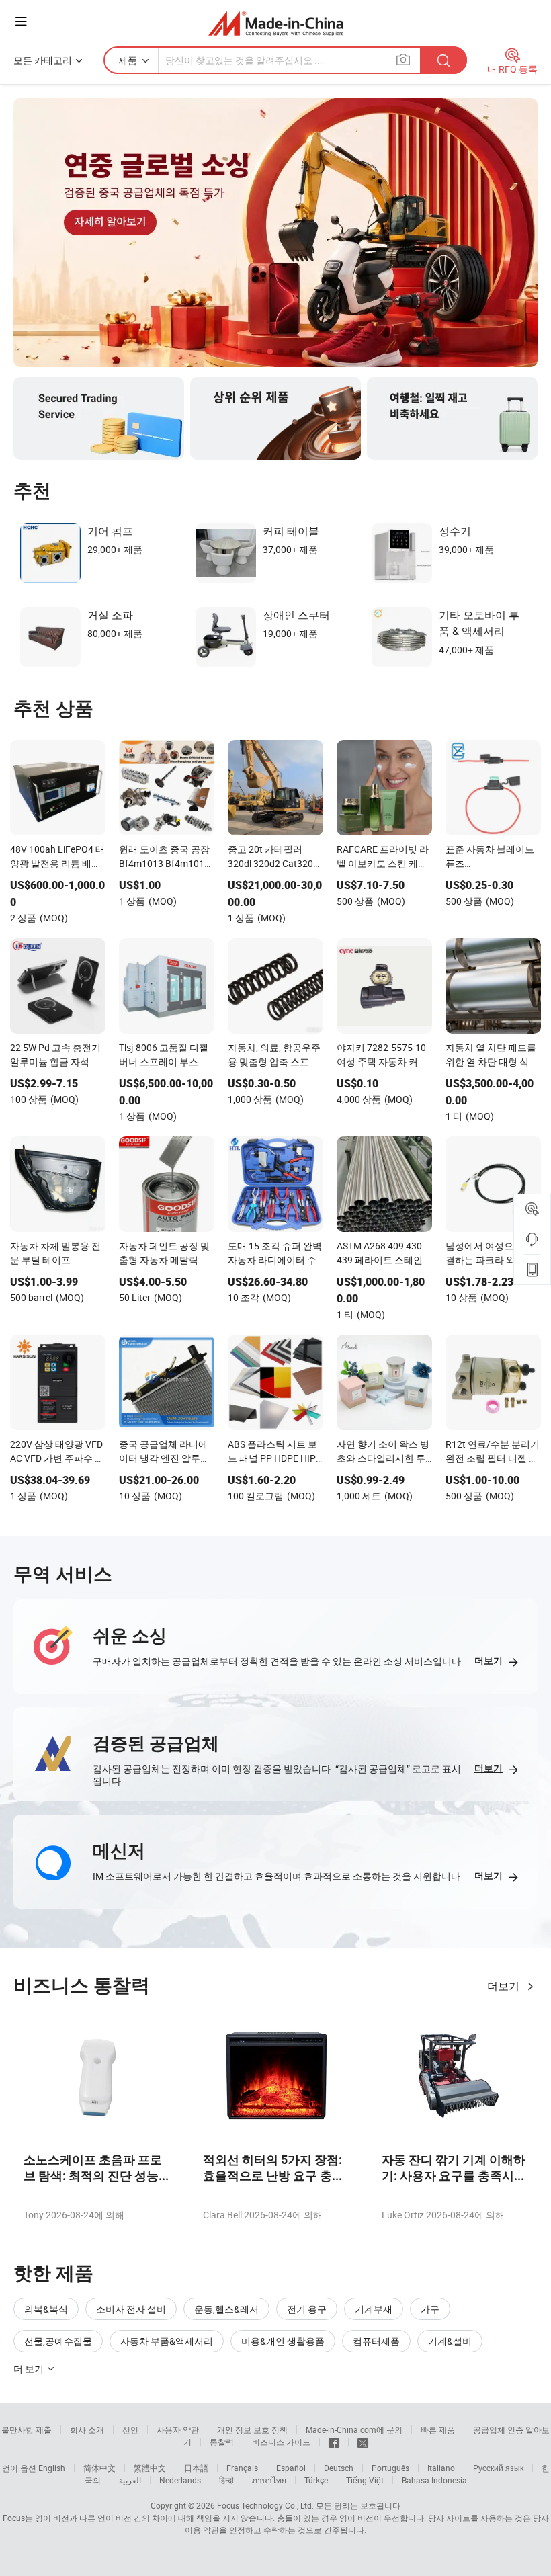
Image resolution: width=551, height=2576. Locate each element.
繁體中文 (150, 2468)
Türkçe (316, 2480)
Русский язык (498, 2468)
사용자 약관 (178, 2429)
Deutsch (339, 2468)
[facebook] (334, 2442)
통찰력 (222, 2442)
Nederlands (180, 2480)
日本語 (196, 2468)
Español (291, 2468)
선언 (130, 2429)
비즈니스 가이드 (281, 2442)
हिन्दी (226, 2480)
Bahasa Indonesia (434, 2480)
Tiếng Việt (365, 2480)
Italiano (441, 2468)
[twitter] (363, 2442)
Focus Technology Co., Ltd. (265, 2505)
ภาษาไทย (269, 2480)
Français (242, 2468)
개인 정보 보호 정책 (252, 2429)
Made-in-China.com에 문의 (354, 2429)
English (52, 2468)
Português (390, 2468)
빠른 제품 (438, 2429)
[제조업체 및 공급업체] (276, 23)
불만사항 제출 (27, 2429)
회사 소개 (87, 2429)
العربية (130, 2480)
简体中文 (99, 2468)
